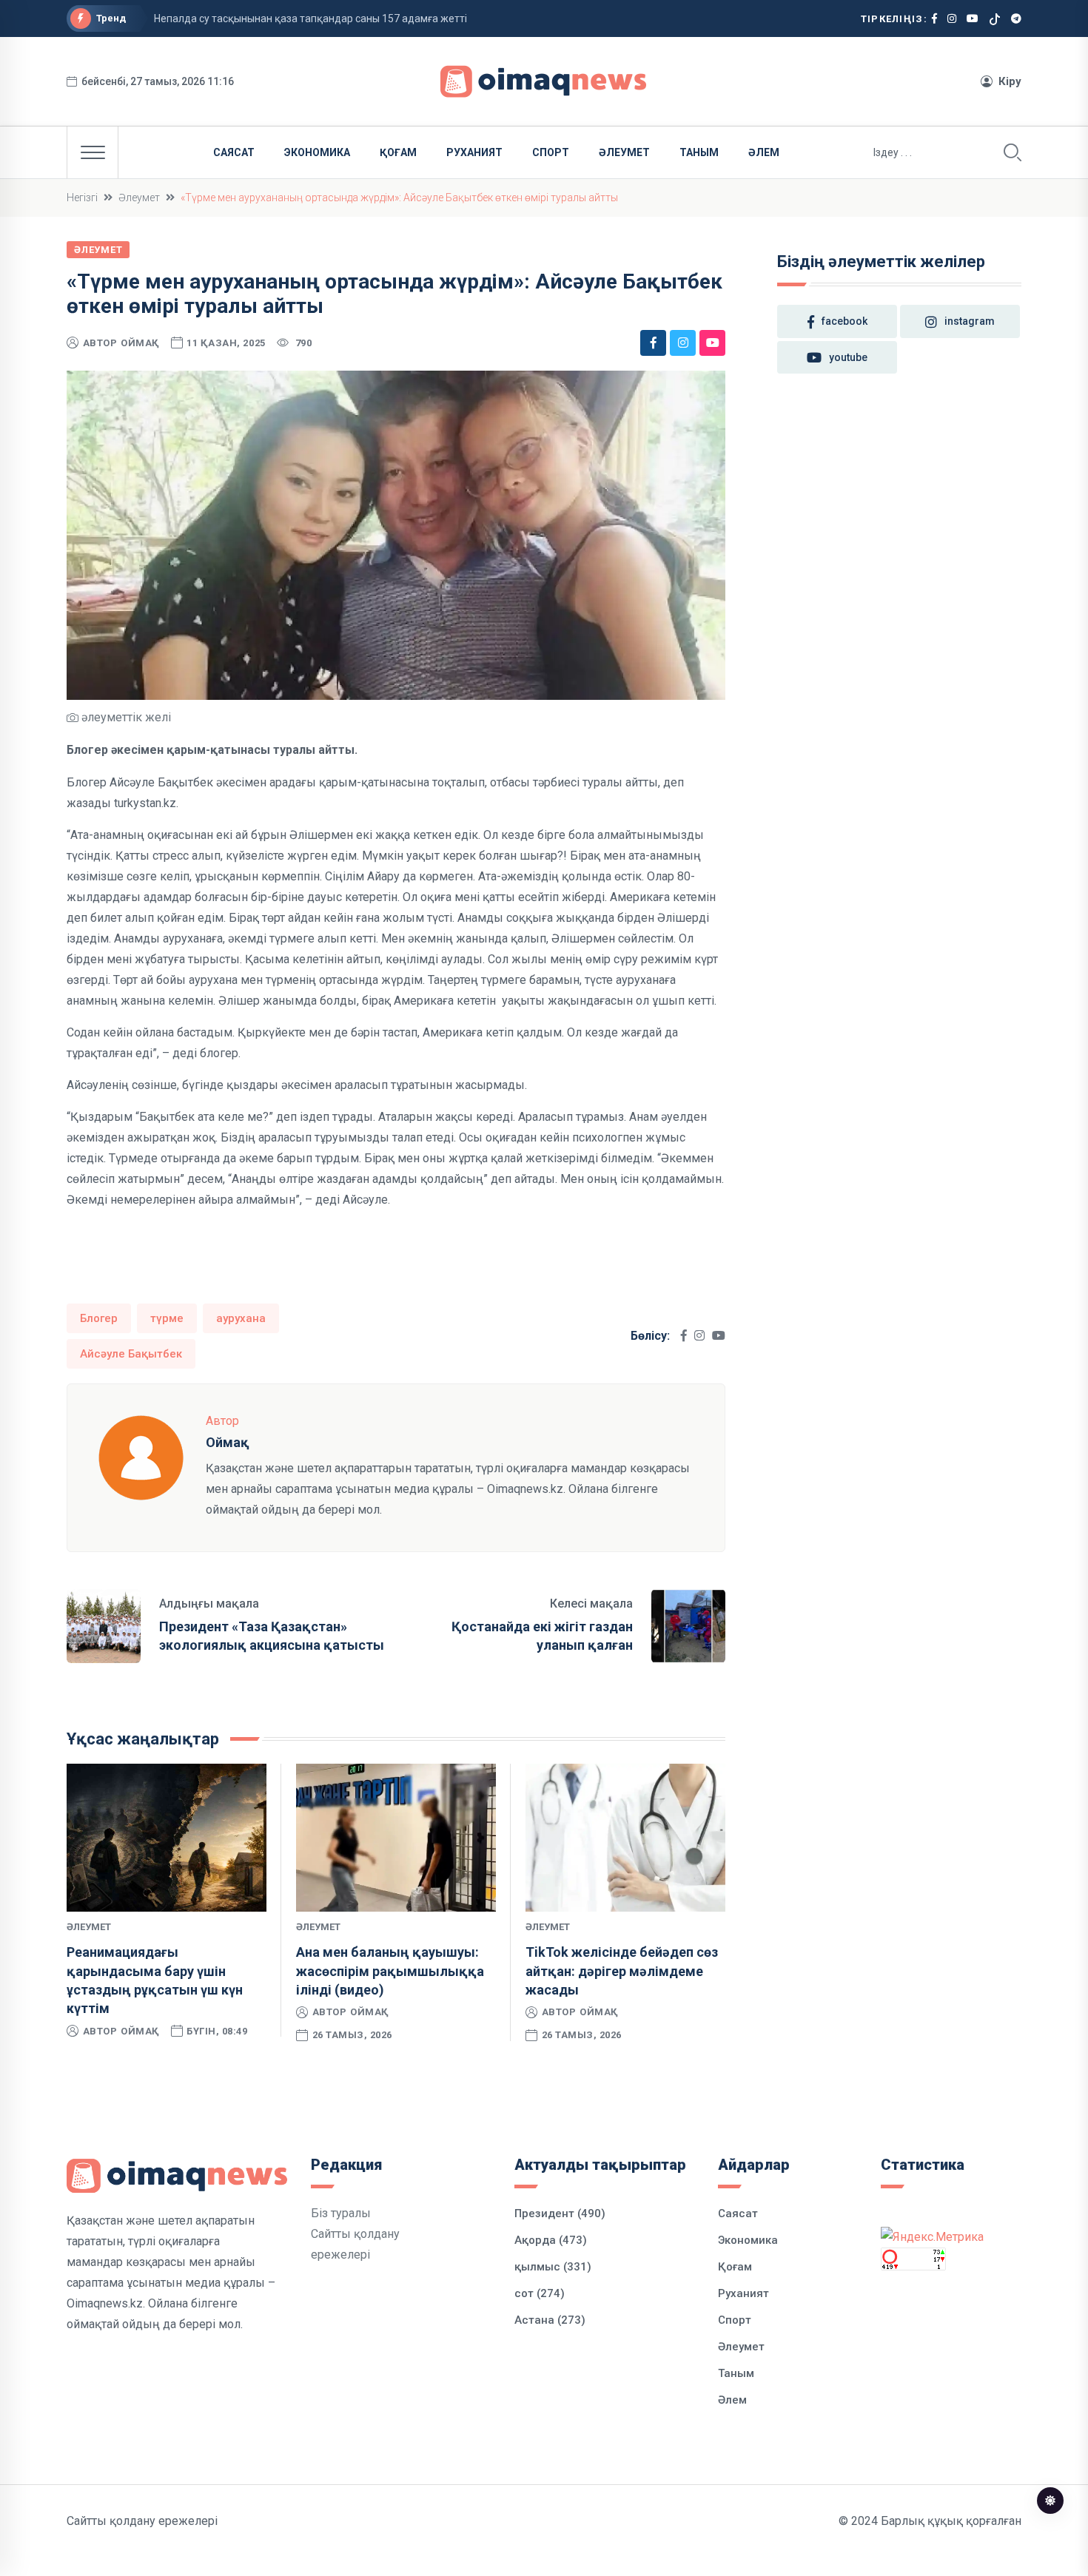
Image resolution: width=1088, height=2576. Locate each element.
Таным (699, 152)
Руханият (474, 152)
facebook (844, 321)
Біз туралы (341, 2213)
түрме (167, 1318)
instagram (970, 321)
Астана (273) (550, 2320)
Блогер (99, 1318)
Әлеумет (624, 152)
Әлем (764, 152)
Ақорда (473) (551, 2240)
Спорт (551, 152)
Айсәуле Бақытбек (131, 1354)
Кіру (1010, 81)
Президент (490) (560, 2213)
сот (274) (540, 2293)
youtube (848, 357)
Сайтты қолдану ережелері (142, 2521)
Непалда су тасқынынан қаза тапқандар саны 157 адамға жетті (310, 18)
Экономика (317, 152)
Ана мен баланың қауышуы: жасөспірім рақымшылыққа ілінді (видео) (390, 1970)
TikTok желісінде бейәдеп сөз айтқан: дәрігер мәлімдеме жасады (622, 1970)
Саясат (234, 152)
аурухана (241, 1318)
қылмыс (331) (553, 2267)
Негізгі (82, 198)
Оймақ (140, 343)
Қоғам (398, 152)
